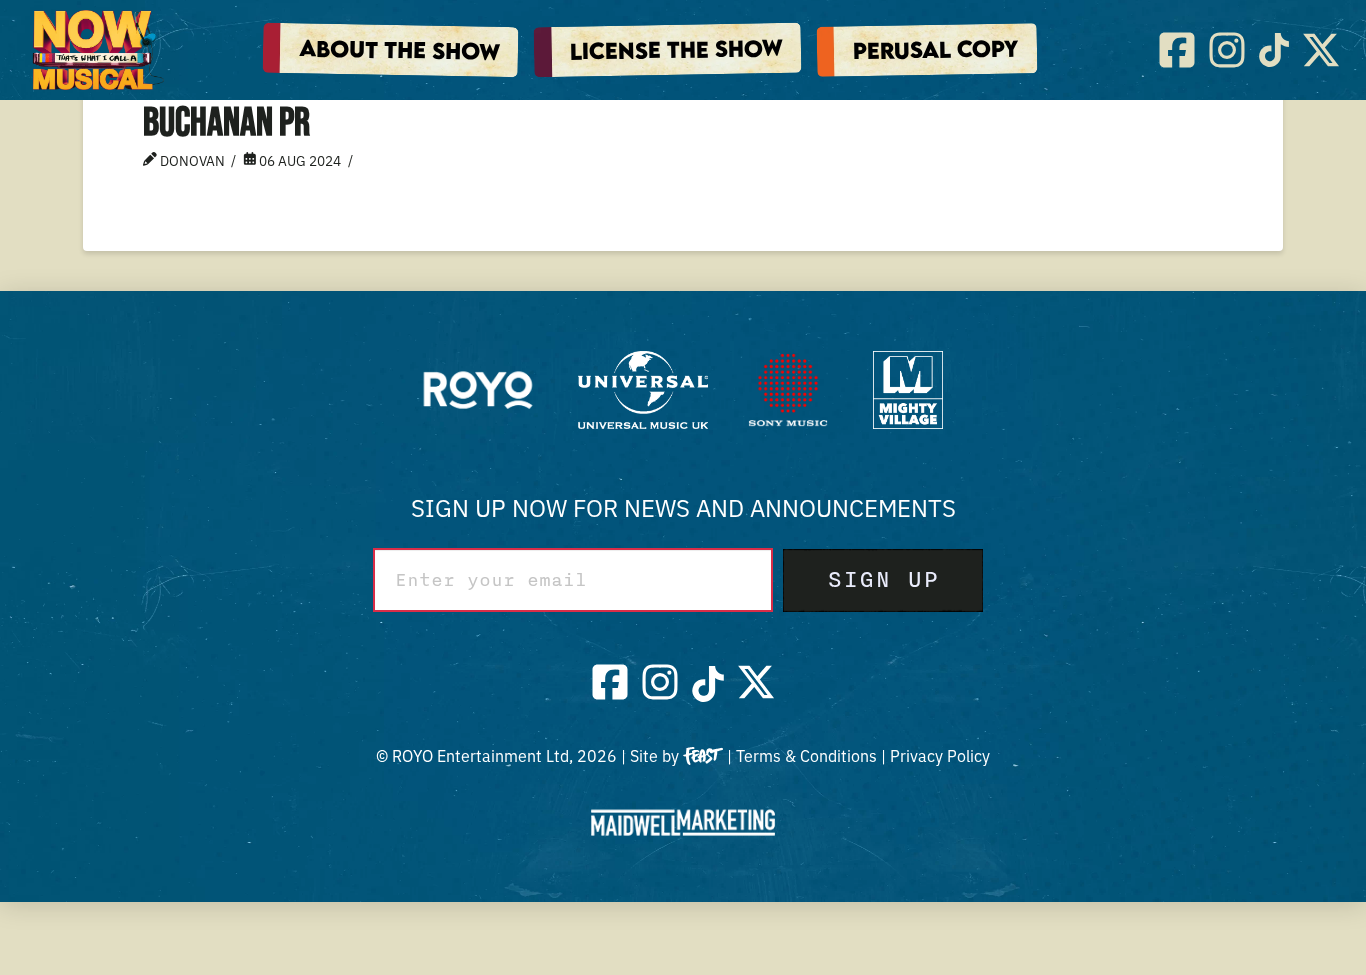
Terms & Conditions (806, 755)
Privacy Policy (940, 755)
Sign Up (883, 580)
